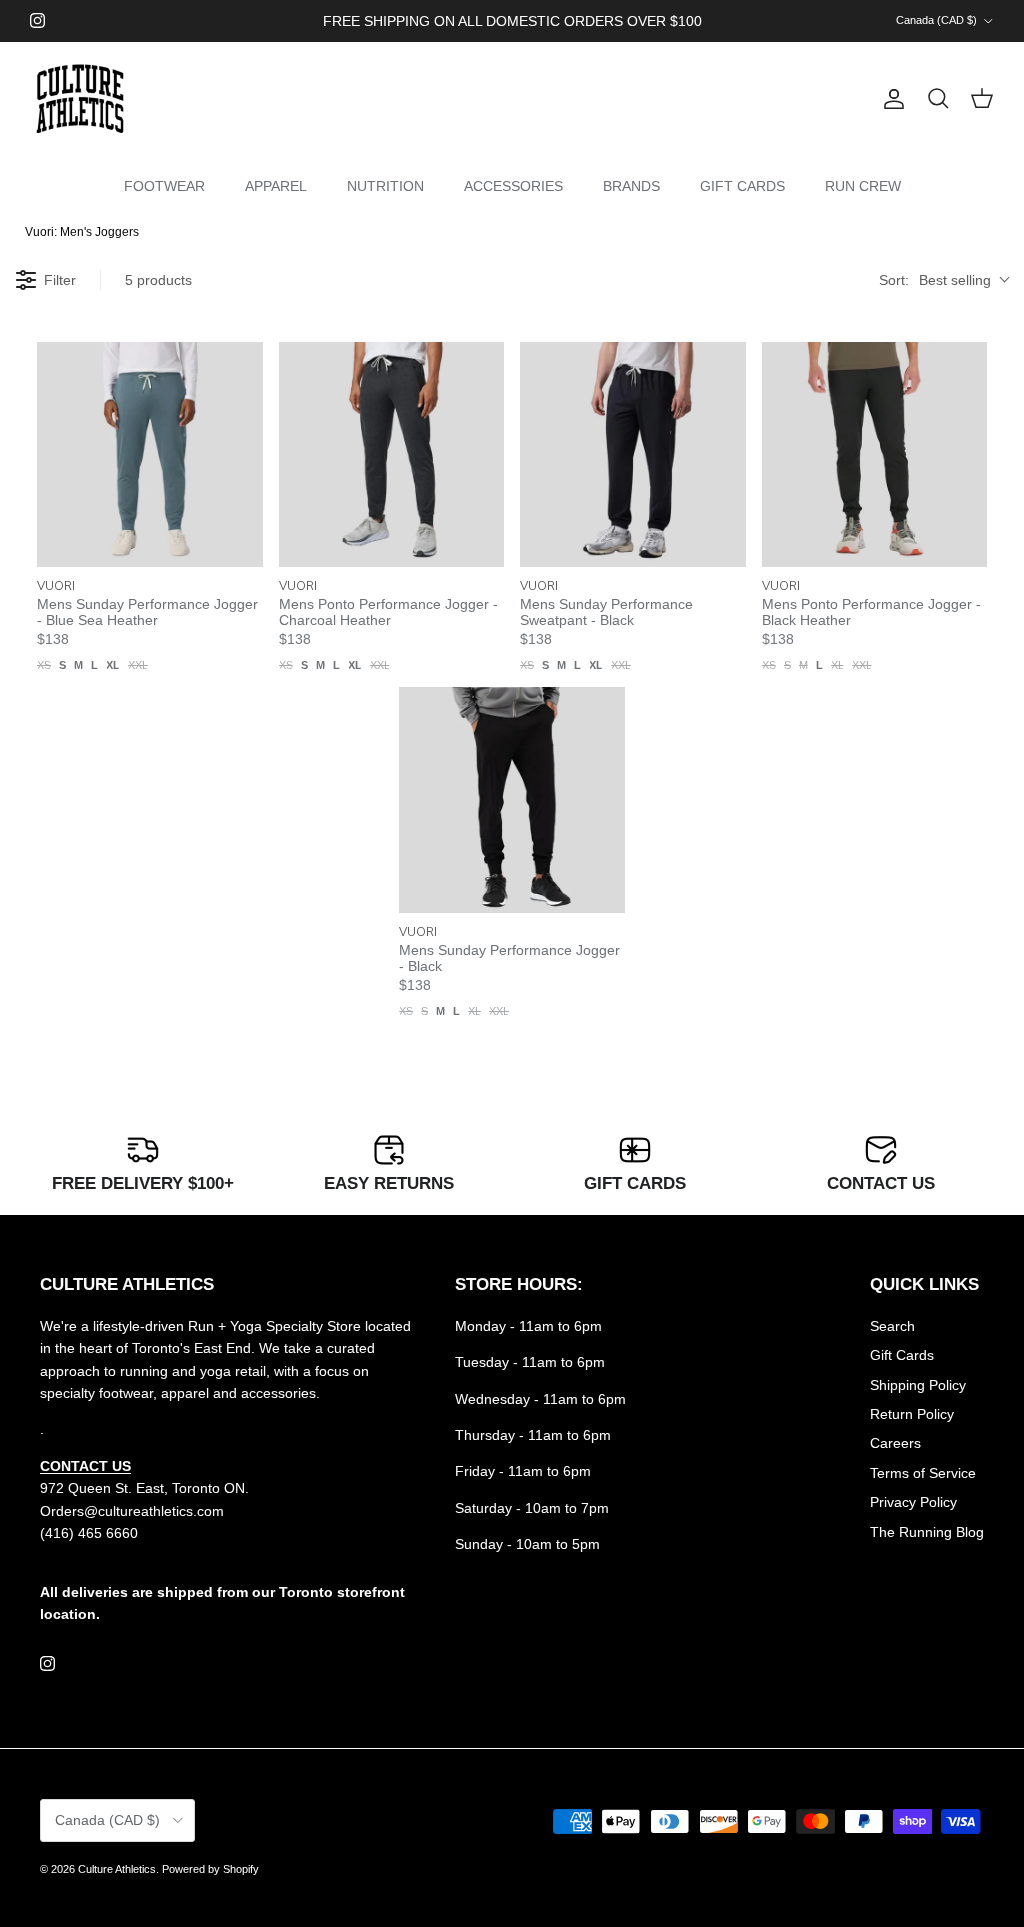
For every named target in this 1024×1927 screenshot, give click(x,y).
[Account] (890, 99)
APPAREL (276, 186)
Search (892, 1326)
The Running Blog (927, 1532)
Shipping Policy (918, 1385)
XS (44, 665)
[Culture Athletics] (80, 99)
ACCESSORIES (513, 186)
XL (113, 665)
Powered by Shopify (210, 1869)
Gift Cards (902, 1355)
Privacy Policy (913, 1502)
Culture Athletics (117, 1869)
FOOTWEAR (164, 186)
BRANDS (631, 186)
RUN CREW (863, 186)
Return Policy (912, 1414)
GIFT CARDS (742, 186)
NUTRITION (385, 186)
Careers (895, 1443)
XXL (138, 665)
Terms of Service (923, 1473)
